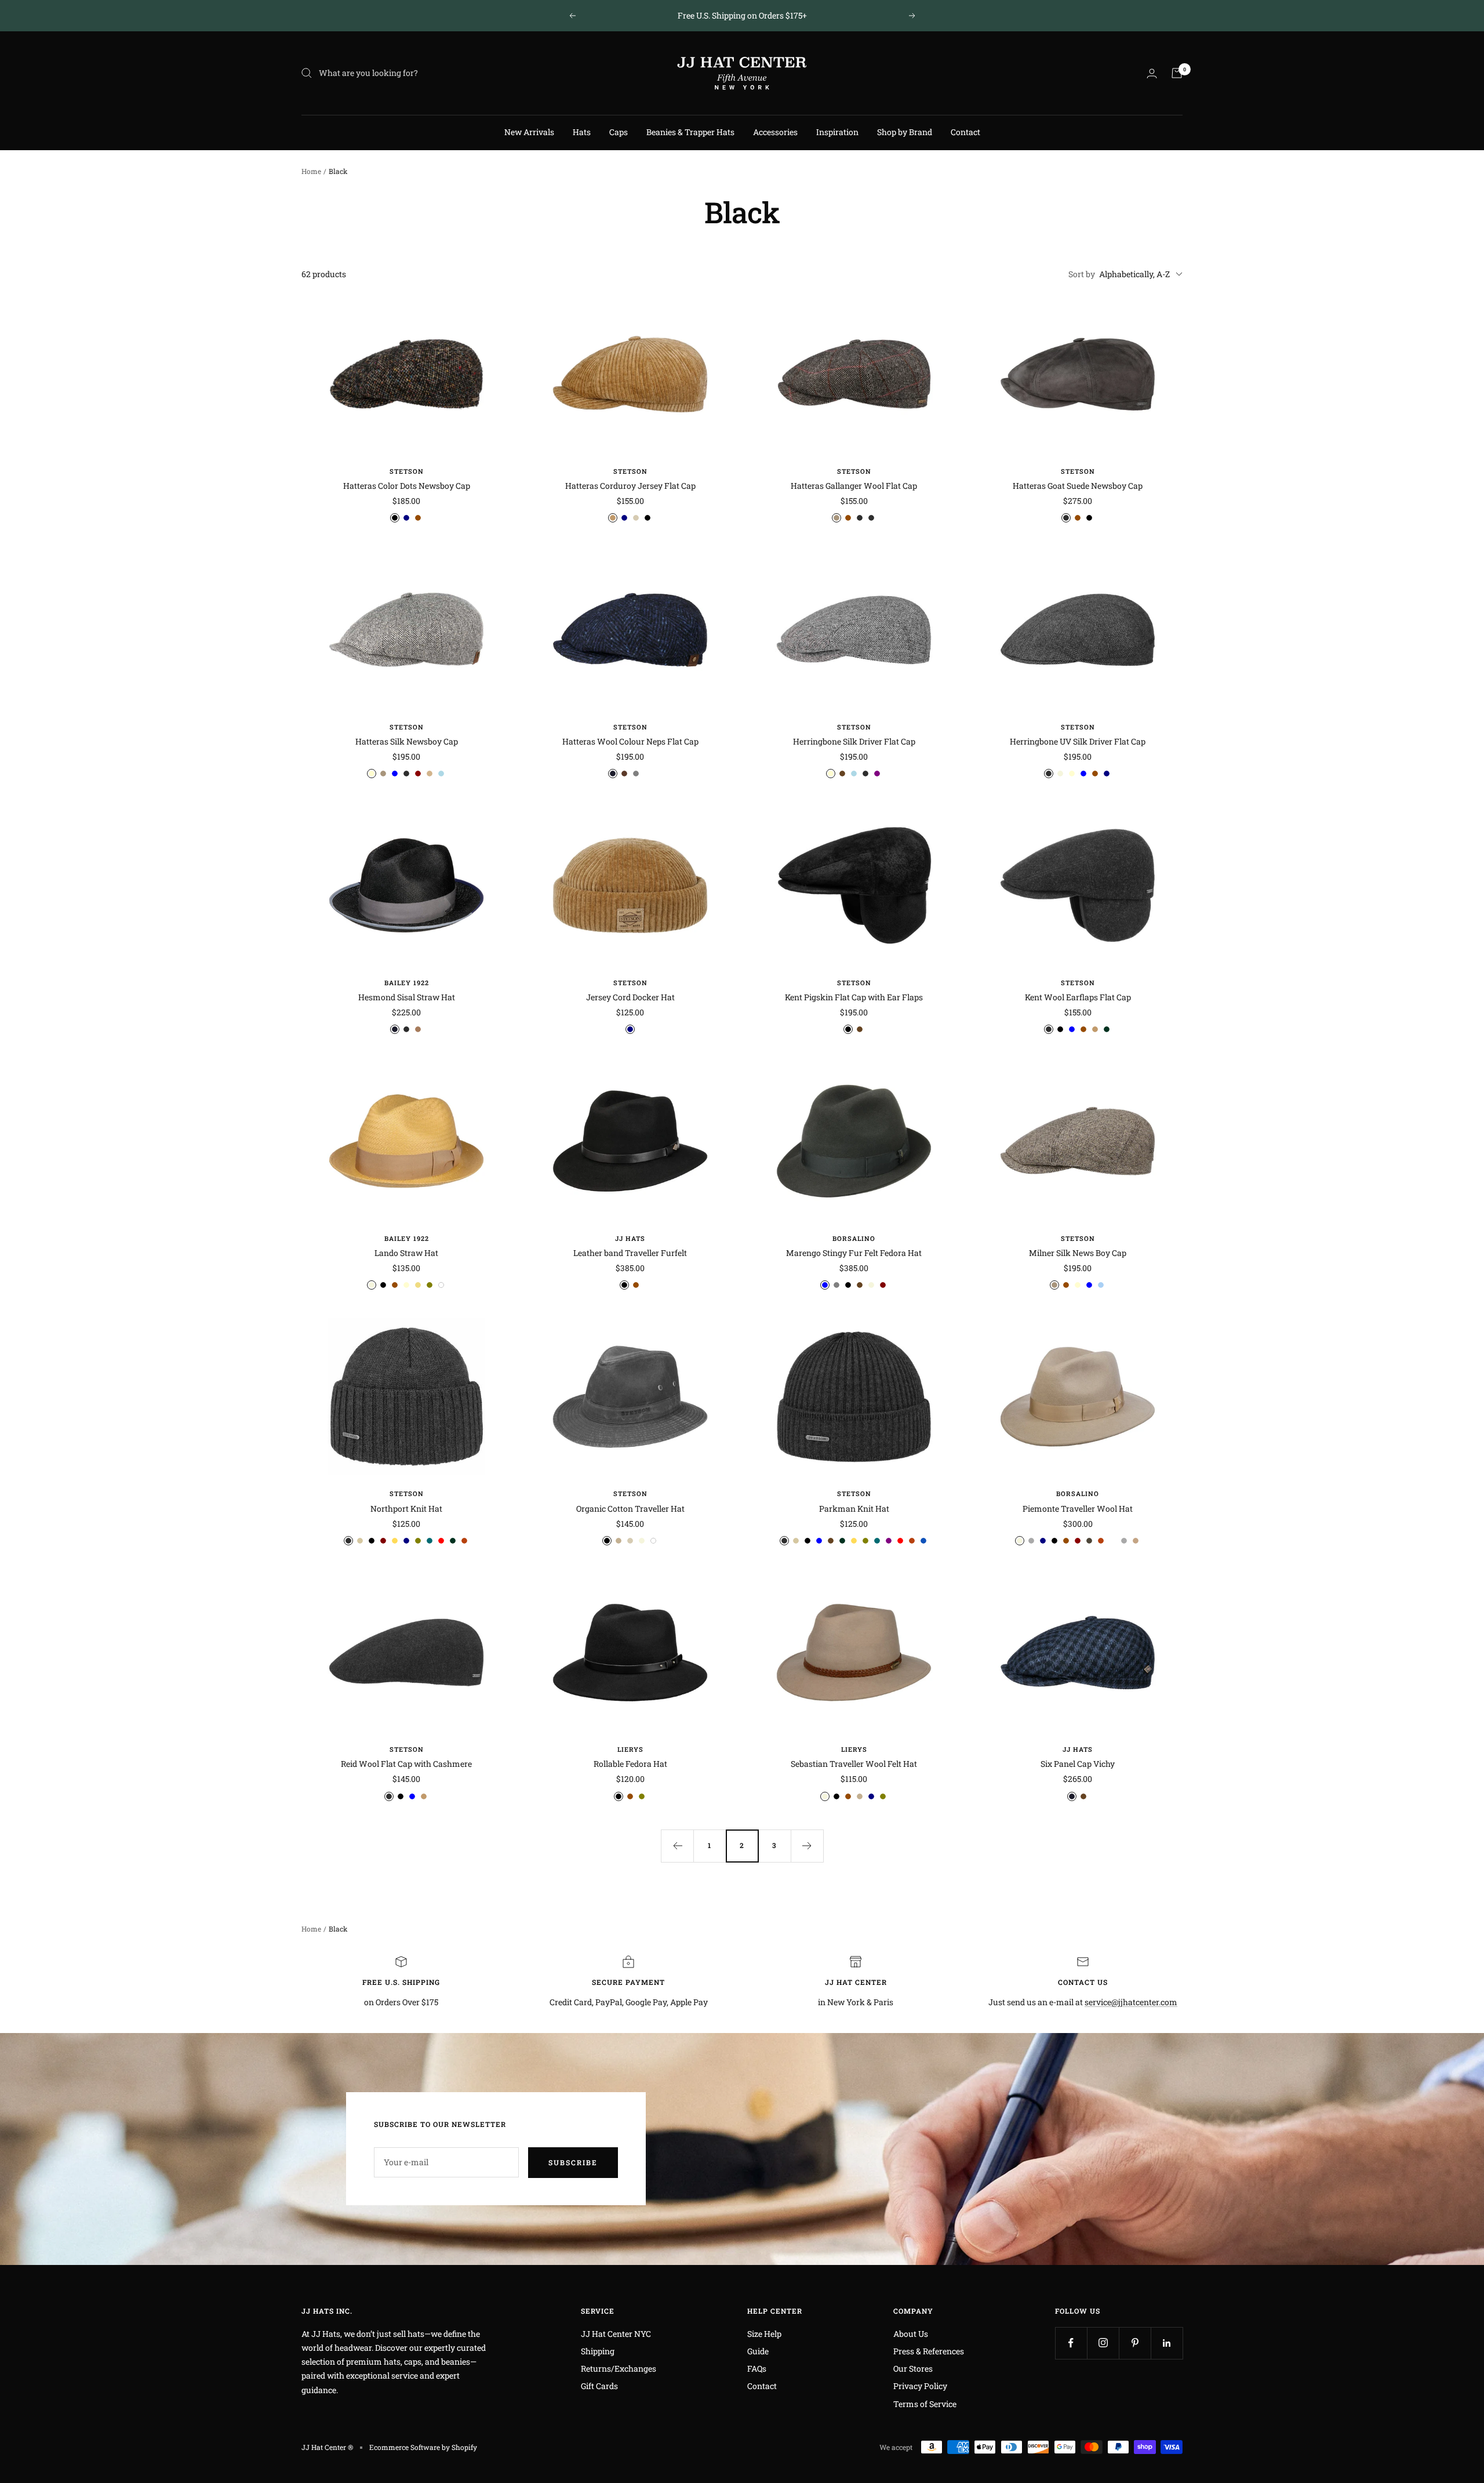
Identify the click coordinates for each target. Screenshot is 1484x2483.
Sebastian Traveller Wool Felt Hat (854, 1764)
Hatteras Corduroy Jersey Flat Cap (630, 486)
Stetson (407, 471)
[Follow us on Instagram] (1103, 2343)
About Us (911, 2334)
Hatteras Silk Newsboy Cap (407, 741)
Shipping (598, 2351)
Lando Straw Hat (406, 1253)
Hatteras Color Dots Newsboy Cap (407, 486)
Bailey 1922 (407, 983)
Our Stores (913, 2368)
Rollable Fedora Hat (630, 1764)
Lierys (630, 1749)
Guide (758, 2351)
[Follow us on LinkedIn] (1167, 2343)
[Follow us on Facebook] (1071, 2343)
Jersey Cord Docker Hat (630, 997)
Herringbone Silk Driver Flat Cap (854, 741)
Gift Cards (599, 2386)
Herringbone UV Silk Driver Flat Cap (1078, 741)
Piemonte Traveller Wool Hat (1078, 1509)
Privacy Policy (920, 2386)
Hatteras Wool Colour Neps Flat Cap (630, 741)
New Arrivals (529, 132)
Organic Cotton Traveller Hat (630, 1509)
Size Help (764, 2334)
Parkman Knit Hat (854, 1509)
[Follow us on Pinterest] (1135, 2343)
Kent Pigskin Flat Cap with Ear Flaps (854, 997)
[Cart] (1177, 73)
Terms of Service (925, 2404)
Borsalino (854, 1238)
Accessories (775, 132)
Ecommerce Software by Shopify (423, 2447)
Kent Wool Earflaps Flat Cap (1078, 997)
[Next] (807, 1846)
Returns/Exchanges (619, 2368)
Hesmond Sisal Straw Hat (407, 997)
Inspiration (837, 132)
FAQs (757, 2368)
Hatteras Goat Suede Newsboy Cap (1078, 486)
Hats (582, 132)
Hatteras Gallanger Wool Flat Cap (854, 486)
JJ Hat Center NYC (616, 2334)
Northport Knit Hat (406, 1509)
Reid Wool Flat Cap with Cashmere (406, 1764)
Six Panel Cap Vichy (1078, 1764)
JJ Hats (630, 1238)
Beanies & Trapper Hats (690, 132)
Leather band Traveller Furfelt (630, 1253)
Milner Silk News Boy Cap (1078, 1253)
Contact (965, 132)
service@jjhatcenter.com (1131, 2002)
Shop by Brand (905, 132)
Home (311, 171)
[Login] (1152, 73)
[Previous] (677, 1846)
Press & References (929, 2351)
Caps (619, 132)
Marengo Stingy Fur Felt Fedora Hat (854, 1253)
